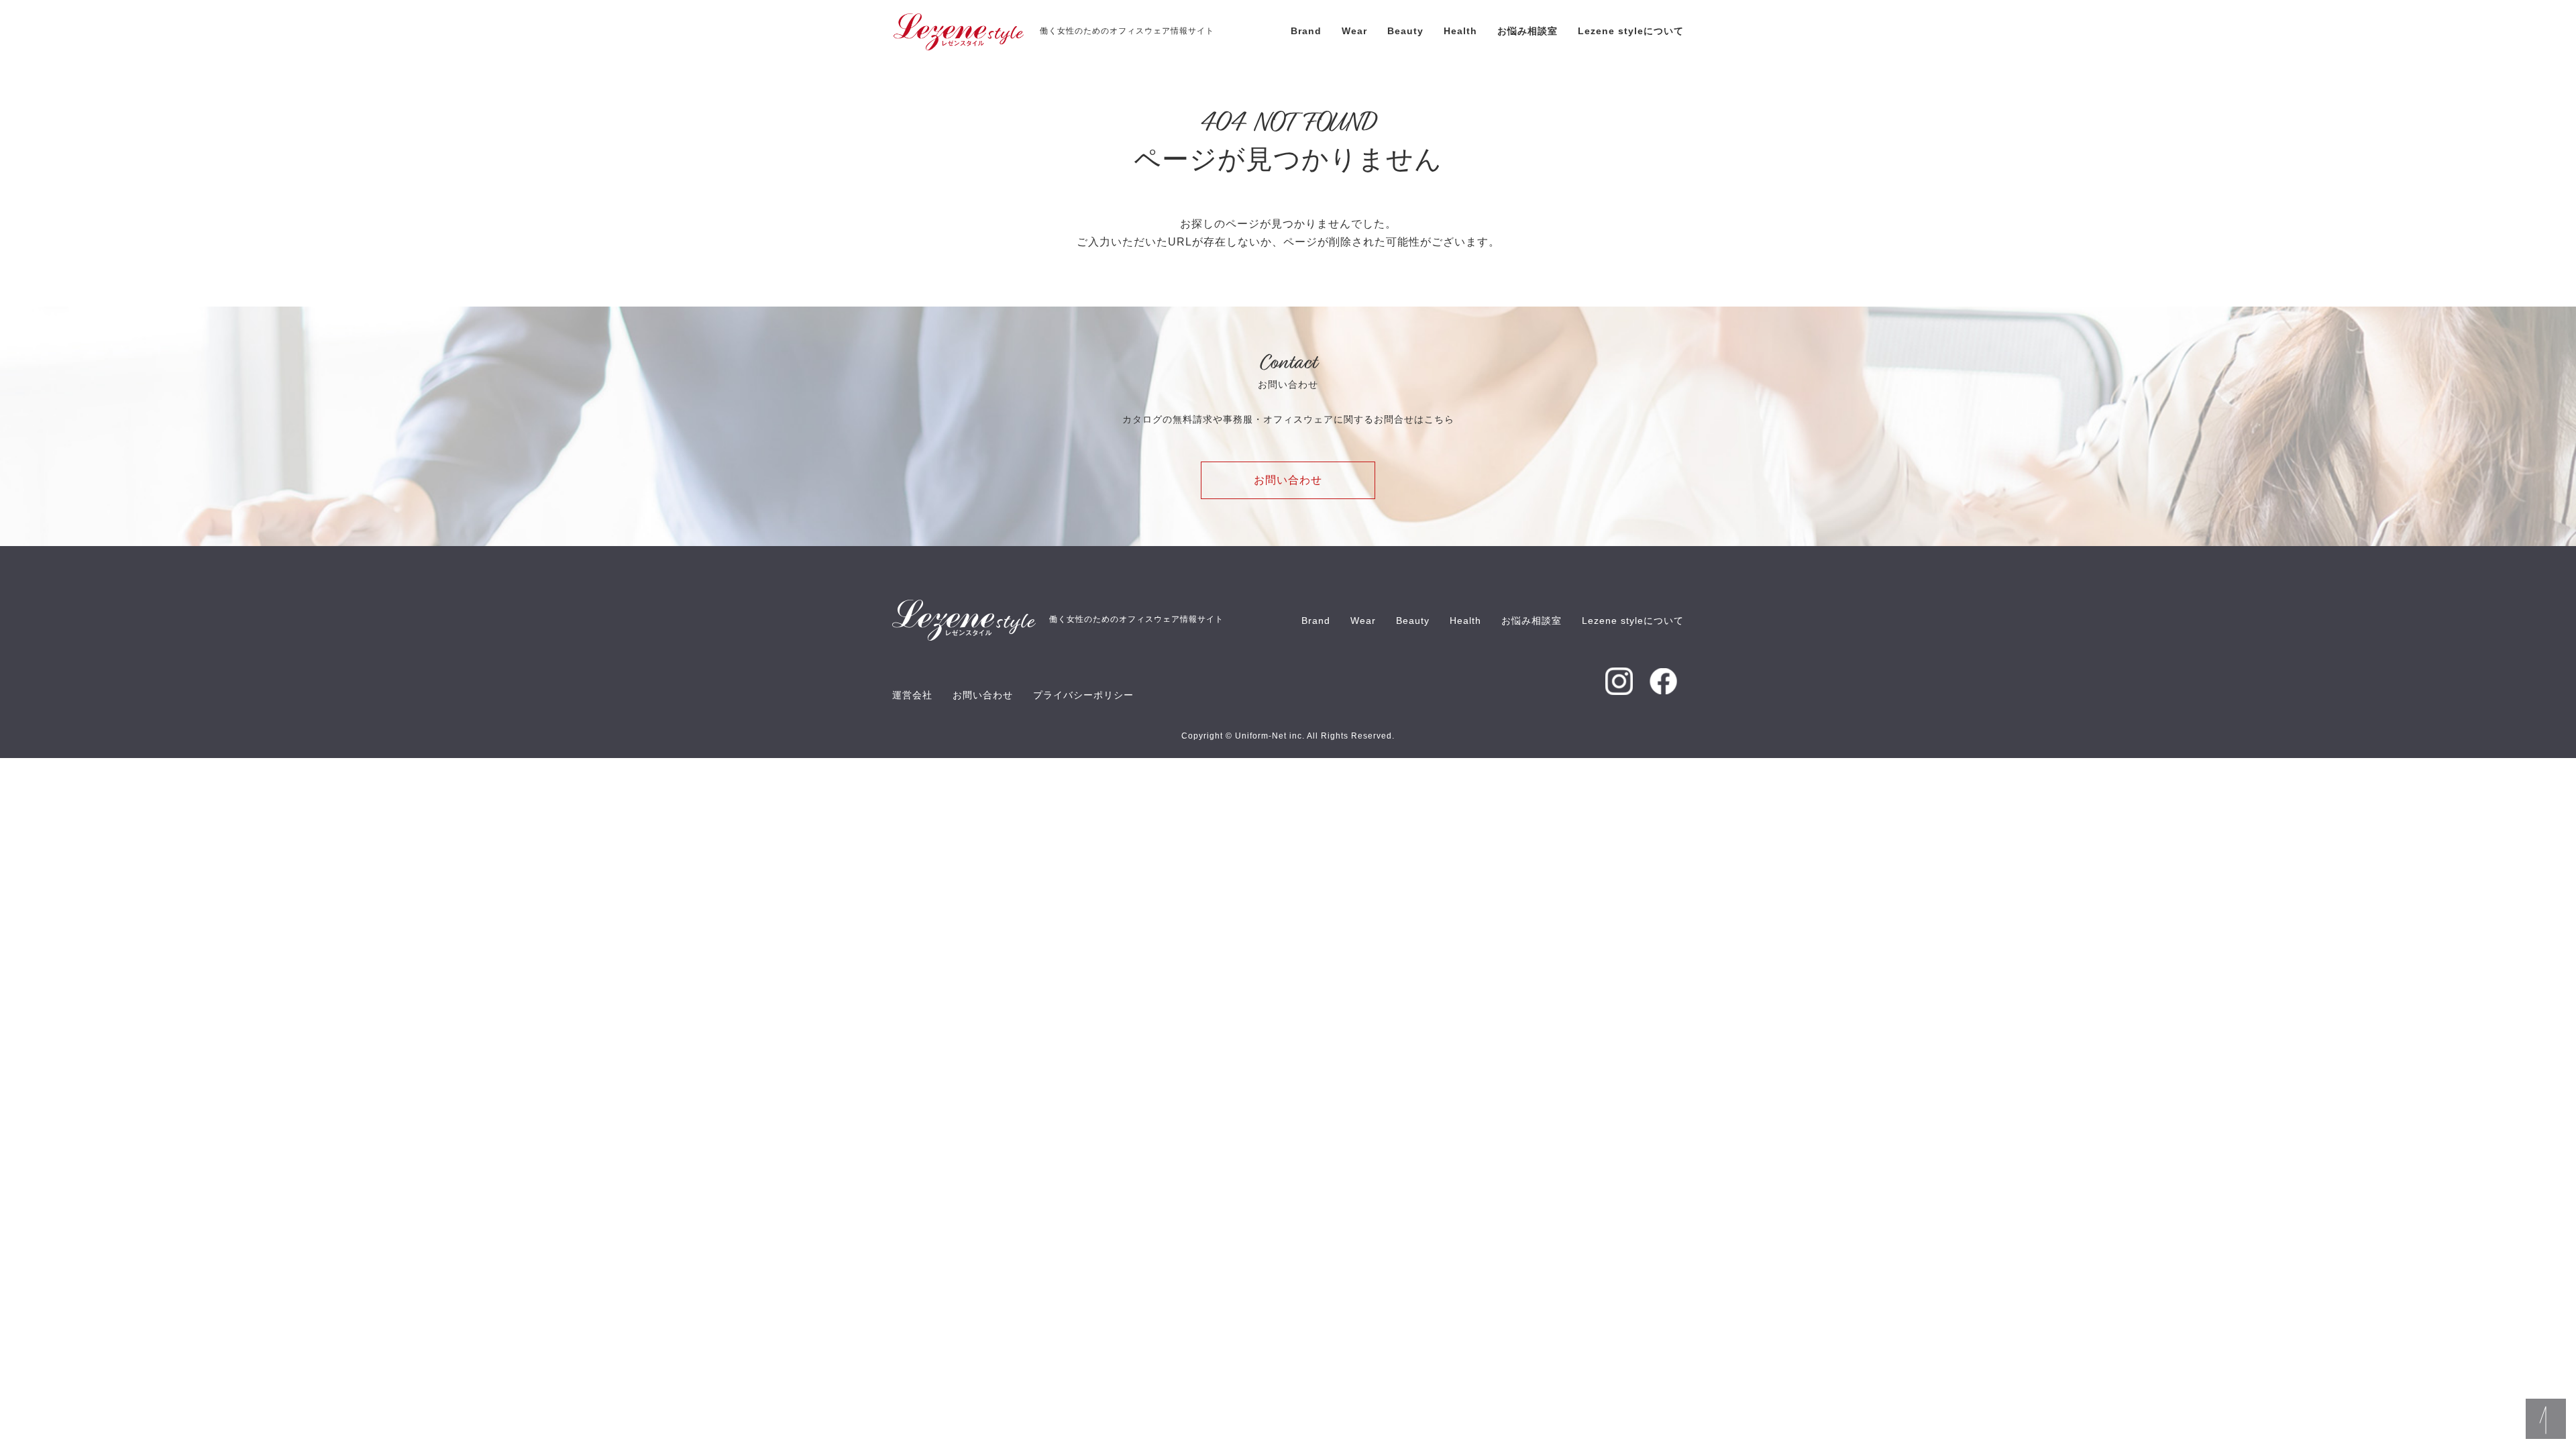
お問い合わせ (1288, 480)
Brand (1306, 31)
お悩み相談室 (1527, 31)
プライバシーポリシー (1083, 695)
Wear (1354, 31)
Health (1460, 31)
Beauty (1405, 31)
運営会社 (912, 695)
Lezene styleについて (1631, 31)
